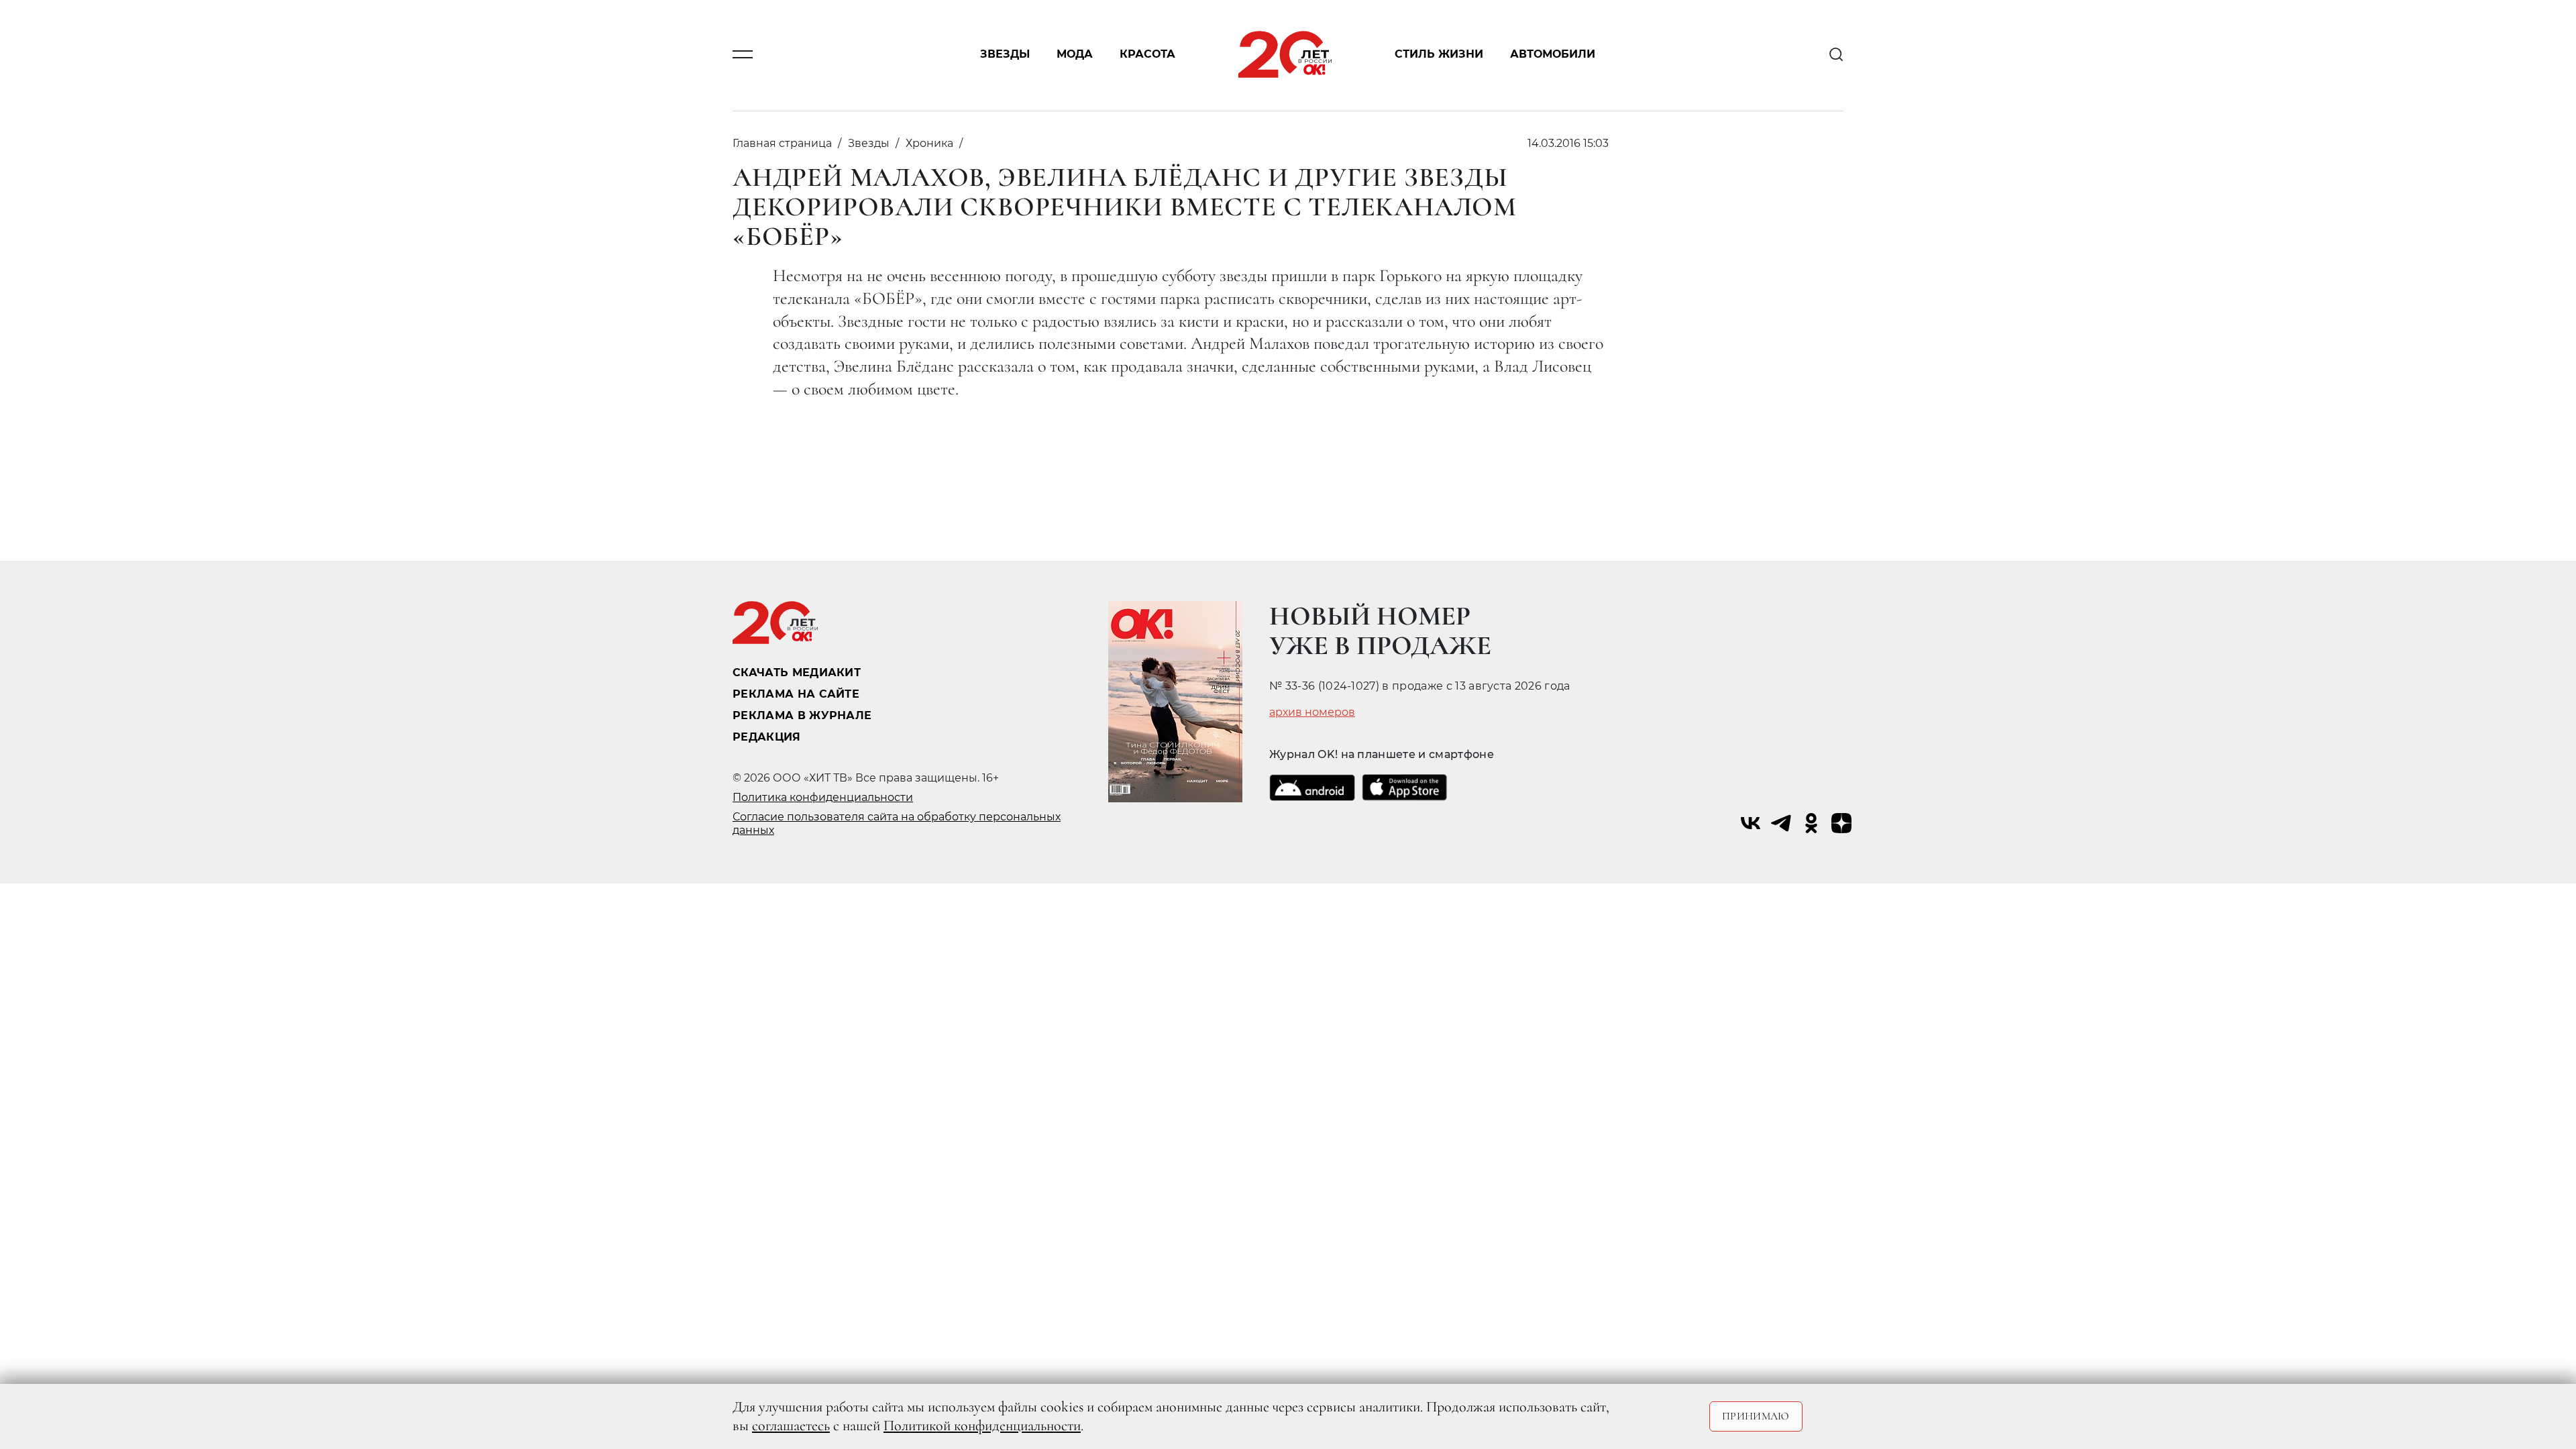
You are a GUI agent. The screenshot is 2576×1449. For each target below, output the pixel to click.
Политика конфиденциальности (823, 797)
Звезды (1005, 55)
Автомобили (1553, 55)
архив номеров (1312, 712)
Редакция (767, 737)
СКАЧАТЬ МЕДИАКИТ (797, 673)
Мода (1075, 55)
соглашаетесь (791, 1426)
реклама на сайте (796, 694)
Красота (1147, 55)
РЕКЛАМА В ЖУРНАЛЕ (802, 715)
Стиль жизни (1439, 55)
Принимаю (1756, 1416)
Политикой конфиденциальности (982, 1426)
